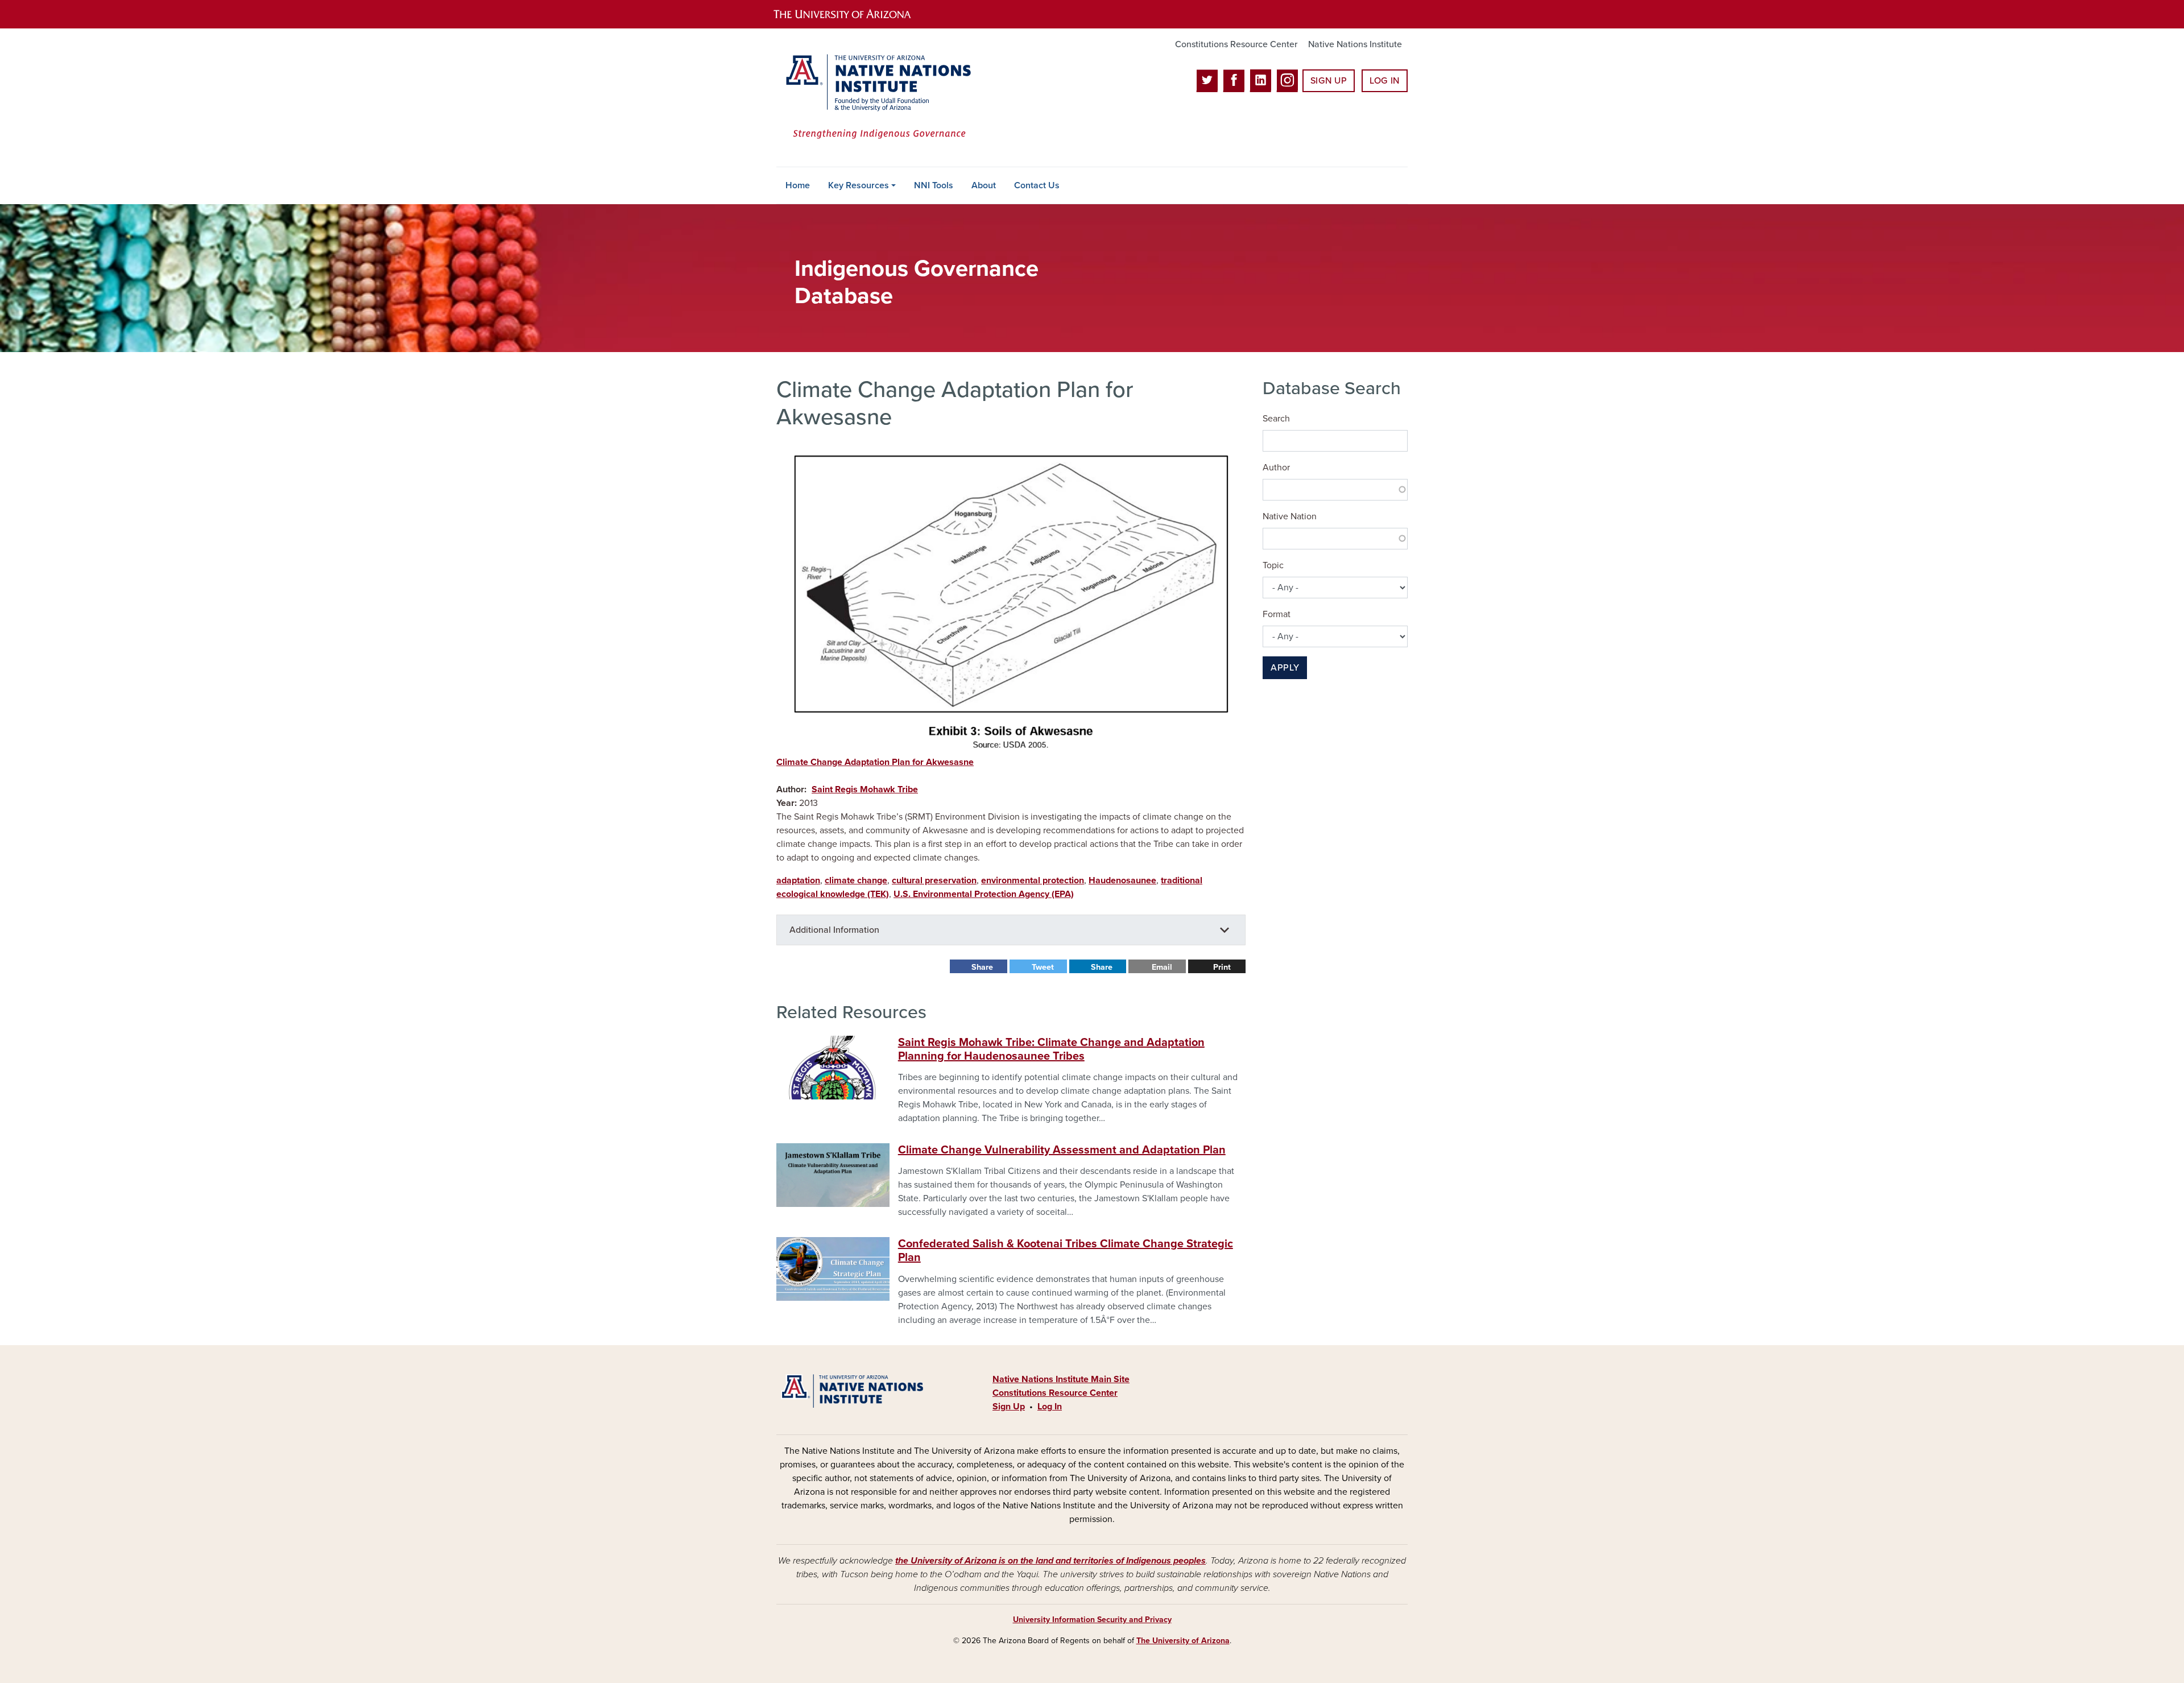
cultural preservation (934, 880)
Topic (1273, 565)
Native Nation (1290, 516)
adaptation (798, 880)
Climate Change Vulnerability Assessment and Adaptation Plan (1062, 1150)
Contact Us (1037, 185)
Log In (1385, 81)
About (984, 185)
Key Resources (859, 185)
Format (1277, 614)
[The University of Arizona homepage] (852, 14)
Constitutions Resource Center (1236, 44)
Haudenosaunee (1122, 880)
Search (1276, 419)
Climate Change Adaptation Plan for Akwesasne (875, 762)
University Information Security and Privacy (1092, 1620)
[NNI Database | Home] (876, 98)
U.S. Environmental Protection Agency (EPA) (984, 894)
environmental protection (1033, 880)
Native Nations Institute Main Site (1061, 1379)
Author (1276, 468)
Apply (1285, 668)
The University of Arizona (1183, 1641)
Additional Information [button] (834, 930)
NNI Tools (934, 185)
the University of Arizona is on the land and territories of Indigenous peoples (1050, 1561)
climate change (856, 880)
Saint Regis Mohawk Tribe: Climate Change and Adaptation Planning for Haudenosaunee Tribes (1051, 1049)
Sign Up (1329, 81)
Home (798, 185)
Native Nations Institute (1355, 44)
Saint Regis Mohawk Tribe (865, 789)
